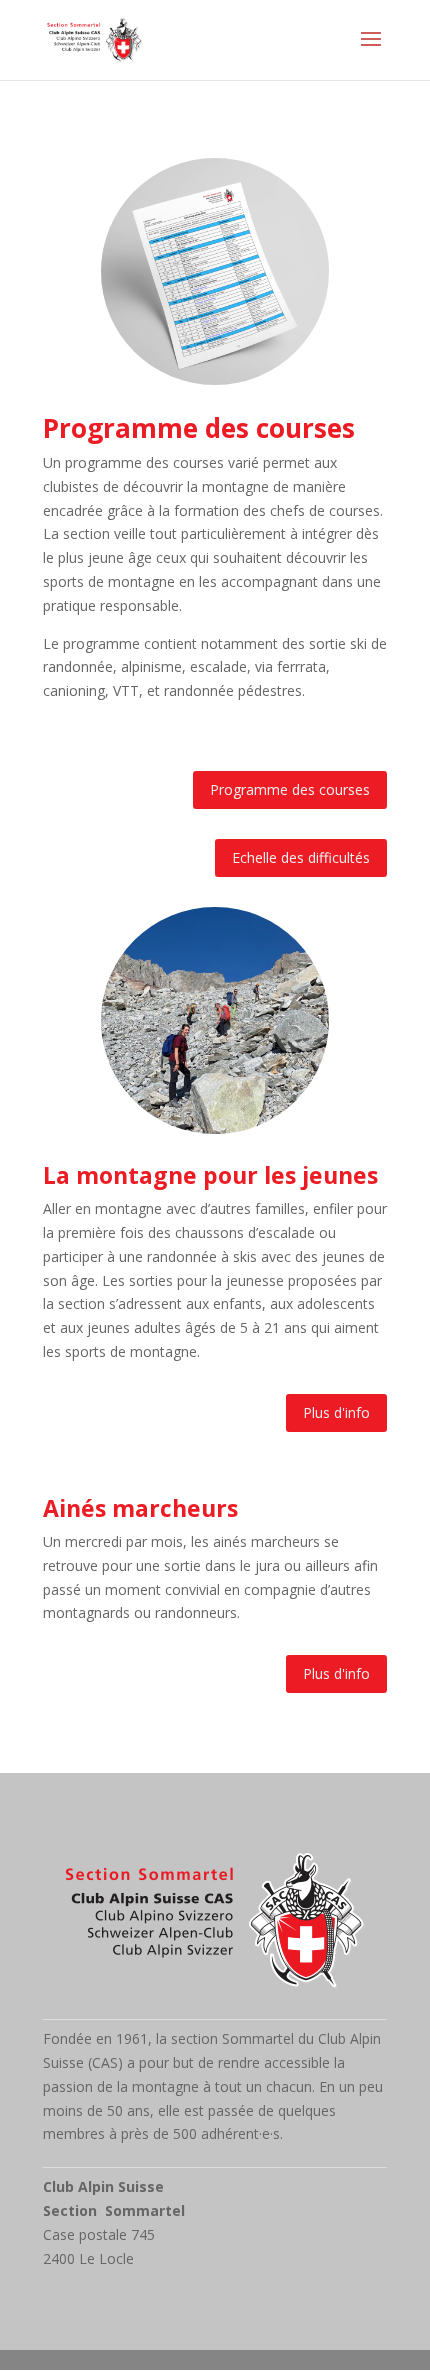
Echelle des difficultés (301, 857)
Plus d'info (336, 1412)
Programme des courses (290, 789)
